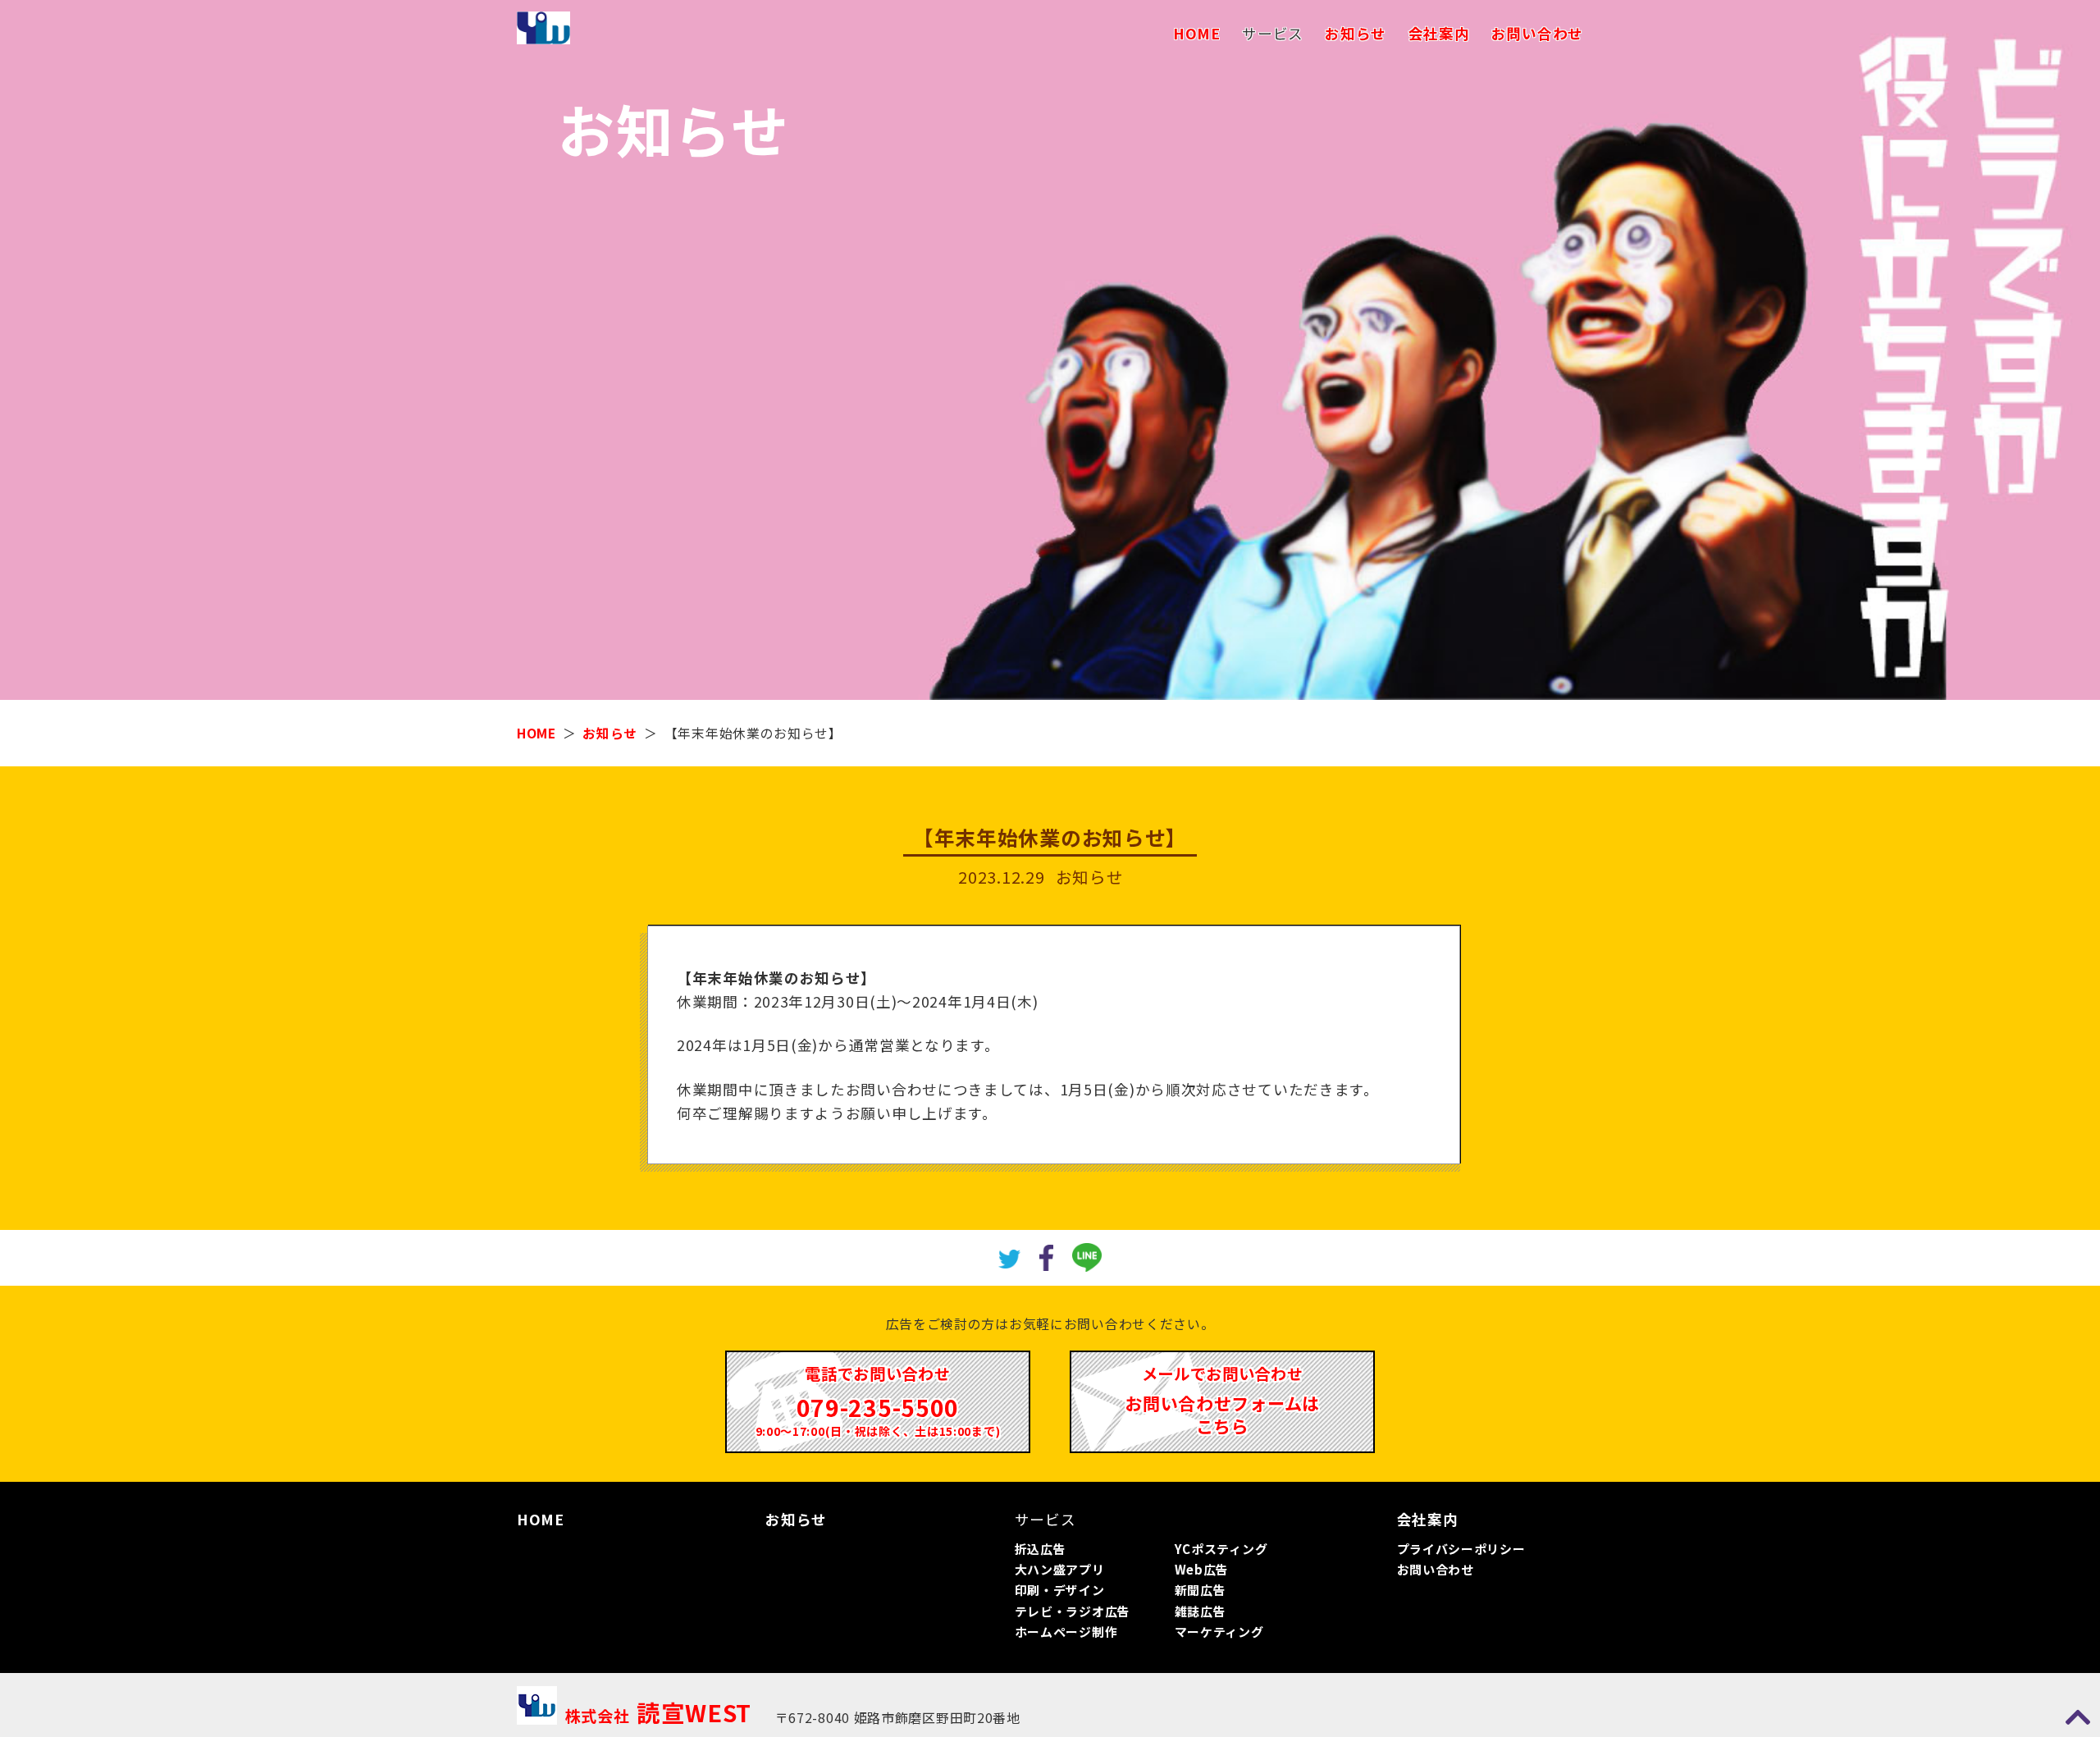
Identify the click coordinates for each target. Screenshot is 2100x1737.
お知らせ (1356, 33)
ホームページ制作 (1066, 1632)
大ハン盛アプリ (1060, 1569)
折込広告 (1041, 1549)
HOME (1197, 33)
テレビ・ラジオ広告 (1073, 1611)
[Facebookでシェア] (1046, 1255)
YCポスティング (1221, 1549)
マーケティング (1219, 1632)
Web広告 (1202, 1569)
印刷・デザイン (1060, 1590)
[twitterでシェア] (1010, 1257)
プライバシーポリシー (1461, 1549)
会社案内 (1439, 33)
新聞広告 (1201, 1590)
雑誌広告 (1201, 1611)
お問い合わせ (1537, 33)
